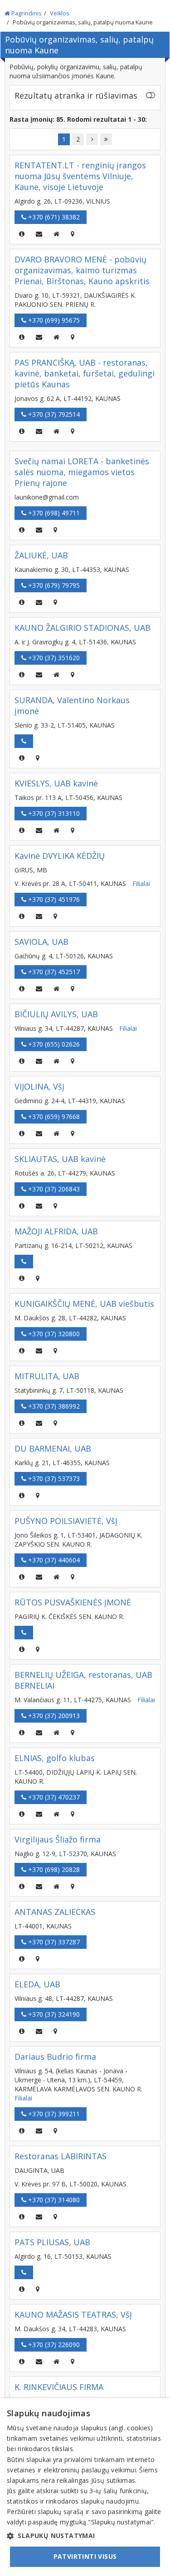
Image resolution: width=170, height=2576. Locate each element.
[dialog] (85, 2487)
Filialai (141, 883)
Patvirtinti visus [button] (85, 2556)
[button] (85, 2536)
